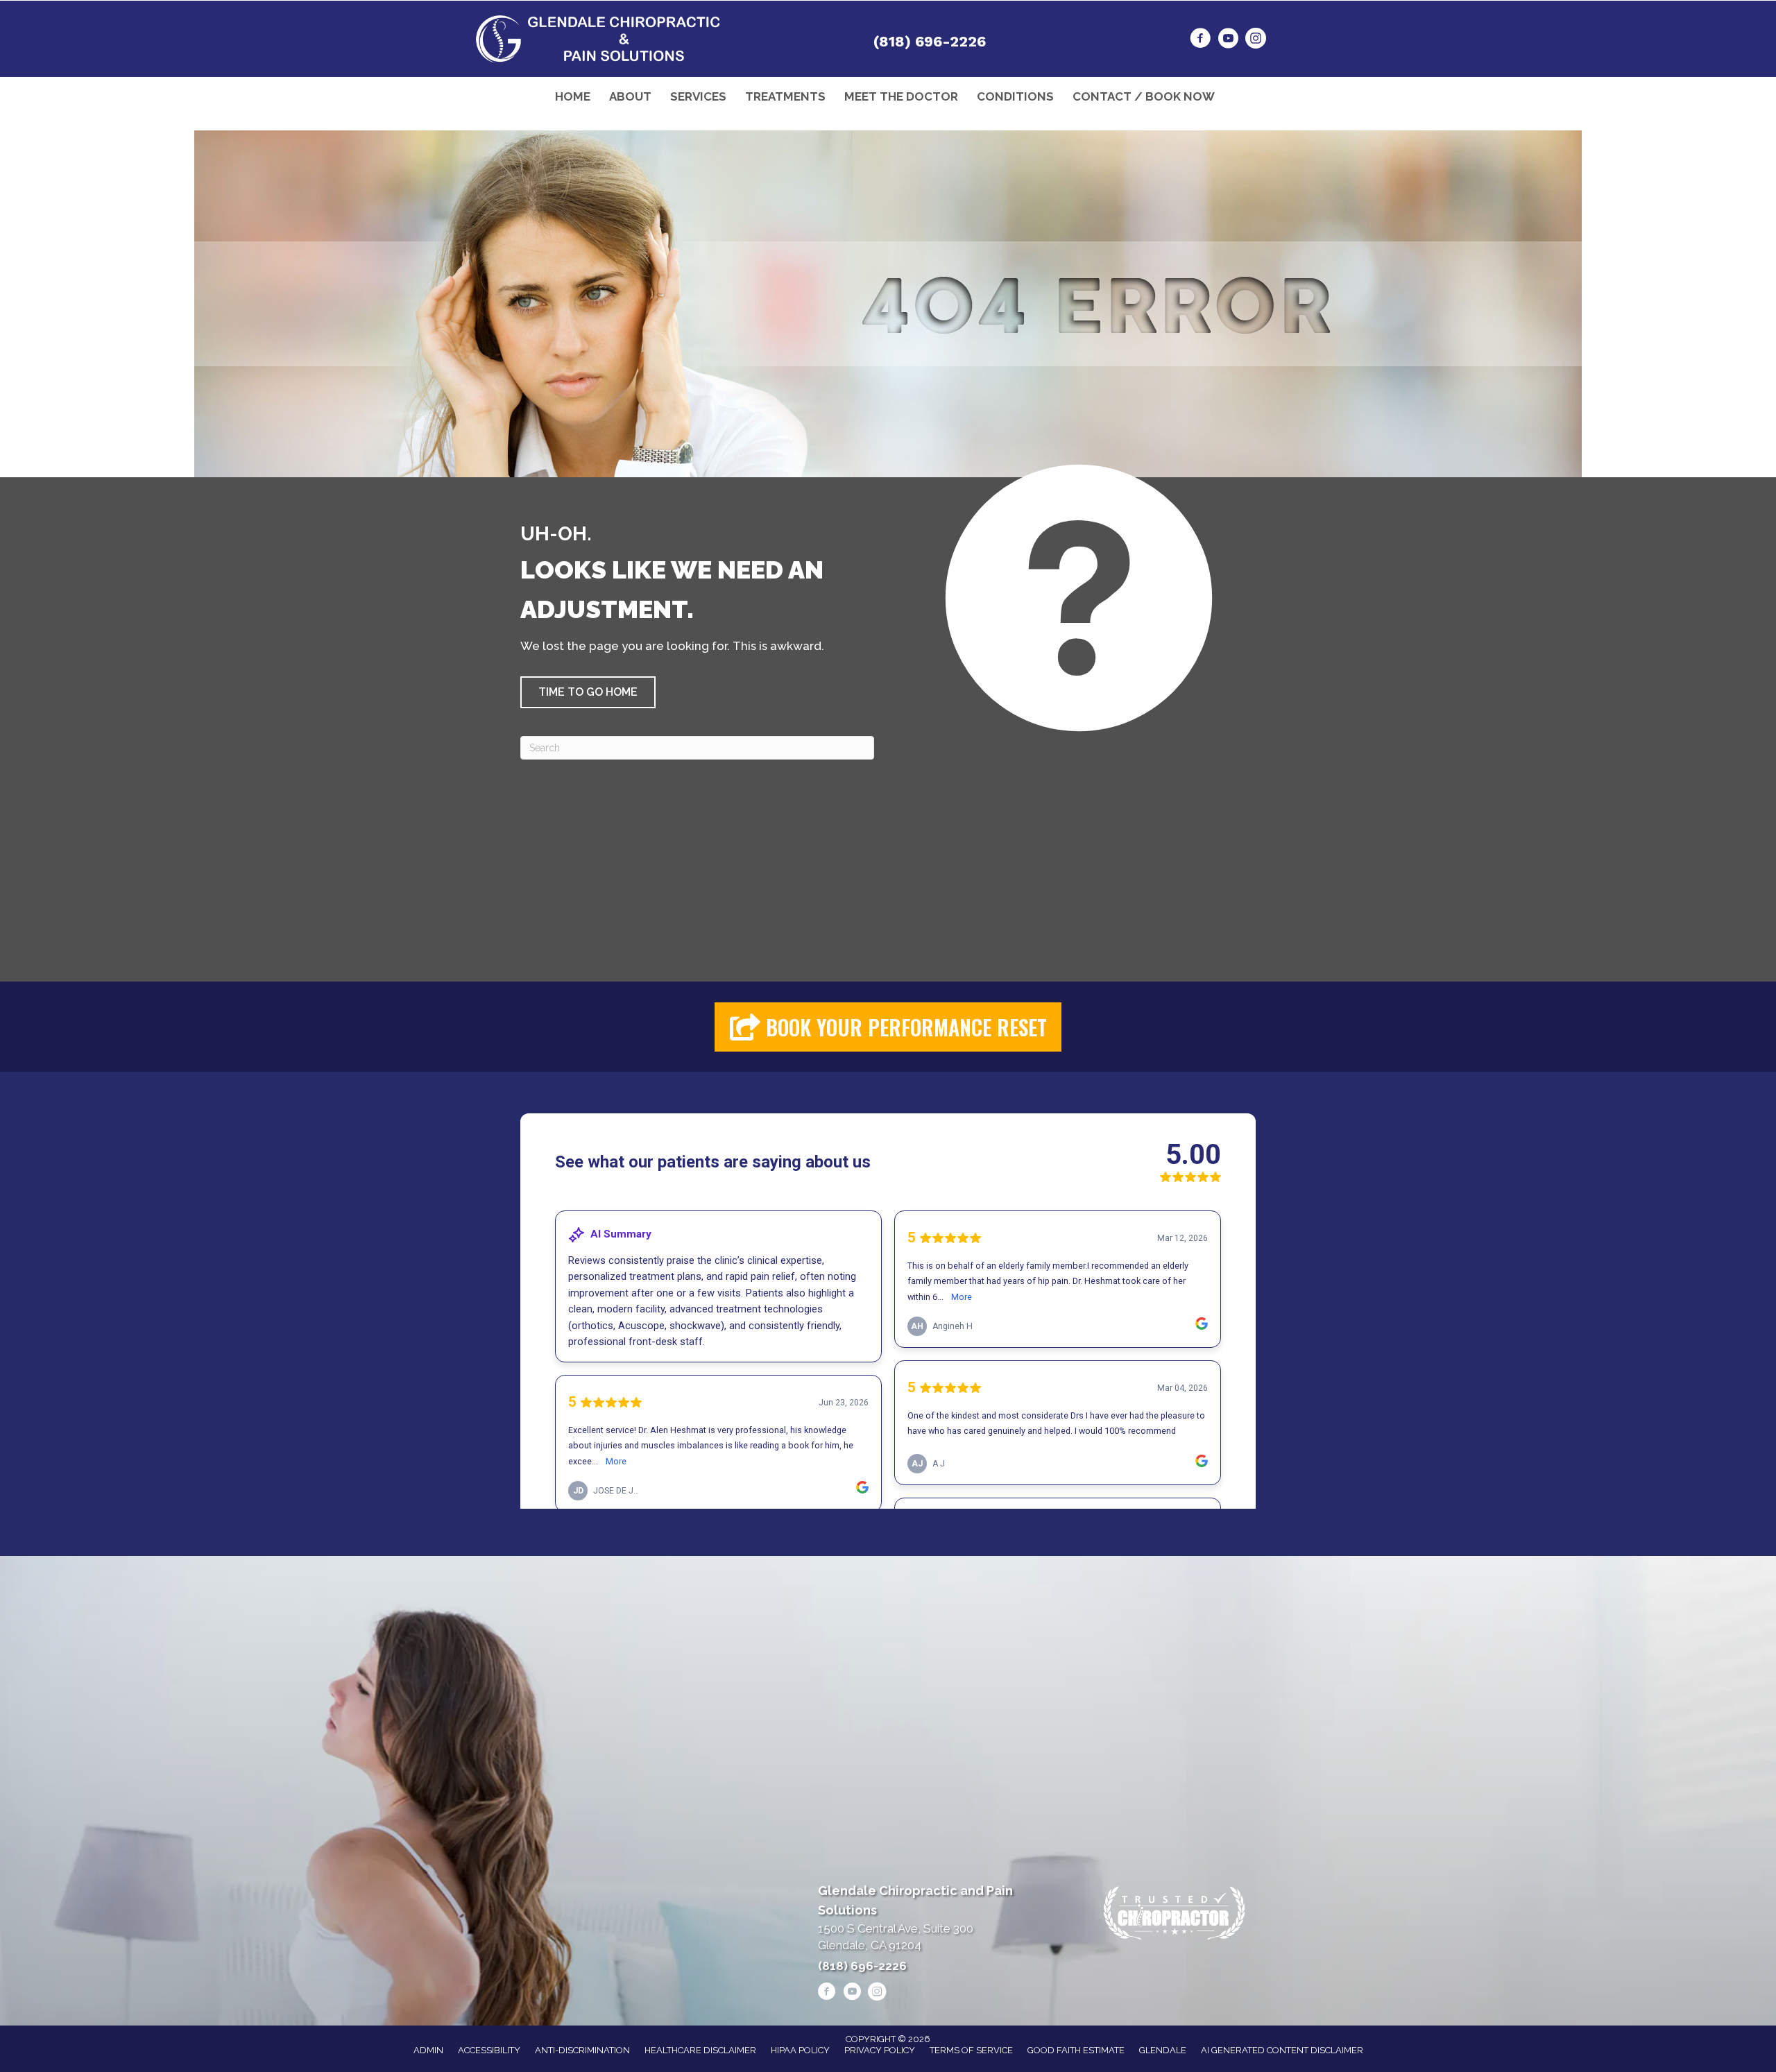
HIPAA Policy (800, 2050)
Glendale (1163, 2050)
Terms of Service (971, 2050)
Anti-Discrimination (582, 2050)
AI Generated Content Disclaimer (1282, 2050)
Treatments (785, 96)
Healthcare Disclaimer (700, 2050)
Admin (428, 2050)
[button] (588, 692)
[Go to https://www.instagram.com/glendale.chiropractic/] (1256, 40)
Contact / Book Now (1144, 96)
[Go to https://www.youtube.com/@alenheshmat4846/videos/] (1228, 40)
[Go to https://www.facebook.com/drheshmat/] (1200, 40)
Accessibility (489, 2050)
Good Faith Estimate (1076, 2050)
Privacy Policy (880, 2050)
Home (573, 96)
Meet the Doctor (901, 96)
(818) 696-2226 (930, 41)
